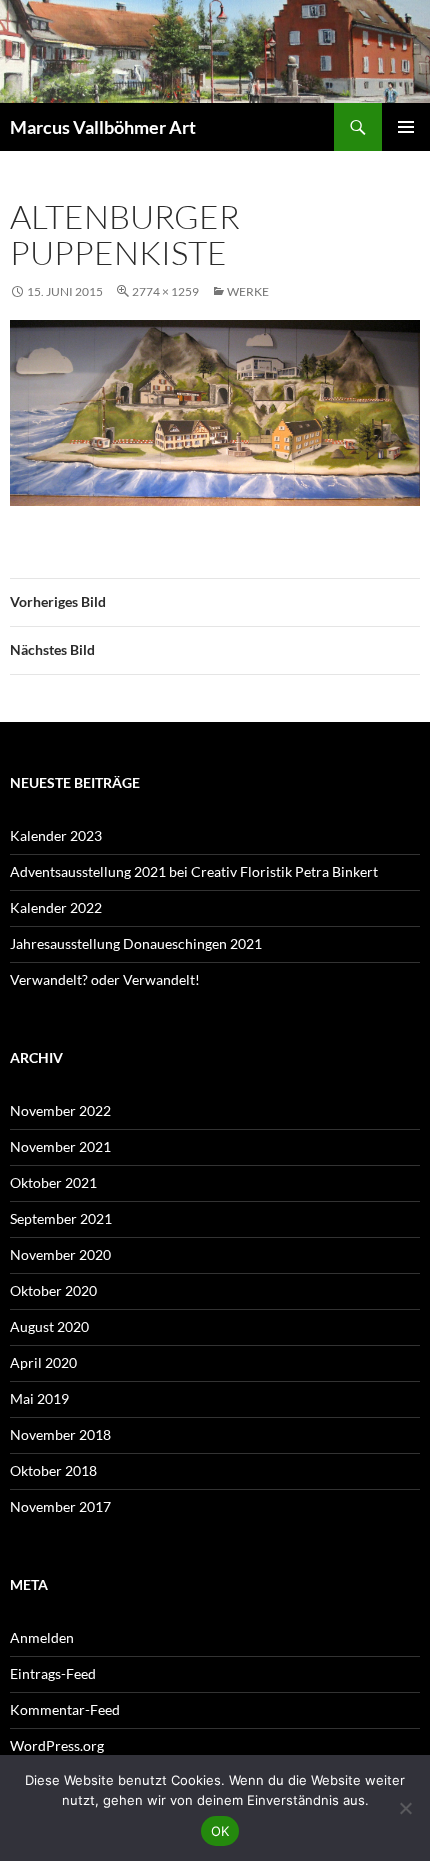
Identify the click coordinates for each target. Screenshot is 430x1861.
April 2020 (43, 1362)
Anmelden (42, 1637)
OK (220, 1831)
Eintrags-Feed (53, 1673)
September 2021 (61, 1218)
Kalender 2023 (56, 835)
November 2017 (60, 1506)
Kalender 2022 (56, 907)
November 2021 (60, 1146)
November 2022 (60, 1110)
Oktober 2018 (53, 1470)
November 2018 (60, 1434)
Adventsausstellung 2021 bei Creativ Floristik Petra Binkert (194, 871)
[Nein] (405, 1808)
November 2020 (60, 1254)
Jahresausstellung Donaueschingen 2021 (136, 943)
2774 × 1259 (165, 291)
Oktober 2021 (53, 1182)
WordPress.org (57, 1745)
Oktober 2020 (53, 1290)
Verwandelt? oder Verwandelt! (105, 979)
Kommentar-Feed (65, 1709)
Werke (248, 291)
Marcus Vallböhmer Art (103, 127)
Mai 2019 (39, 1398)
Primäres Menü (406, 127)
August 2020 (49, 1326)
